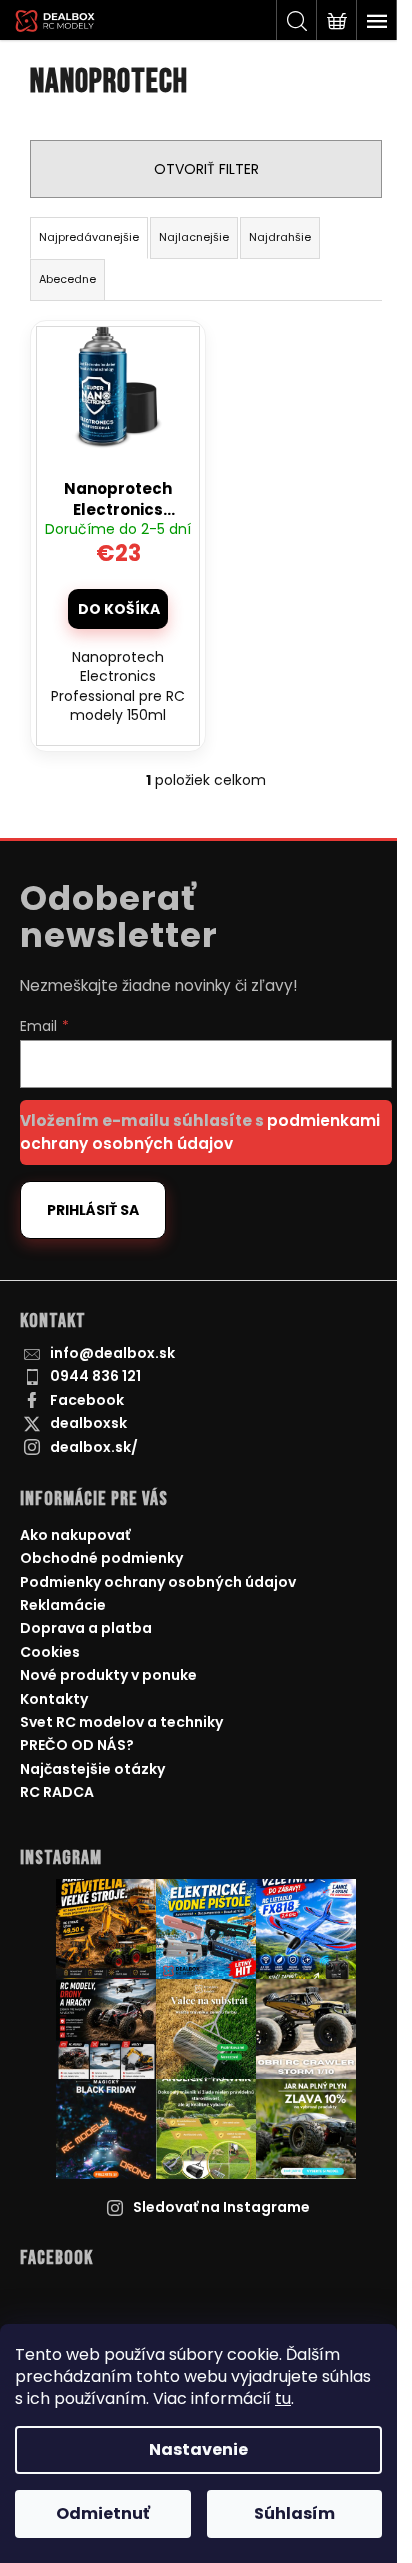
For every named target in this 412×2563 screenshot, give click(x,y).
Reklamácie (63, 1605)
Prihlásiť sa (93, 1210)
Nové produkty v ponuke (108, 1675)
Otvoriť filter (206, 169)
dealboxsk (88, 1423)
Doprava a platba (86, 1628)
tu (283, 2398)
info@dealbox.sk (112, 1353)
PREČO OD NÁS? (77, 1745)
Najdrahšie (280, 237)
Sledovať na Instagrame (221, 2207)
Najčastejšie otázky (92, 1769)
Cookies (50, 1652)
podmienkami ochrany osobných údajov (200, 1131)
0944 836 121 (95, 1376)
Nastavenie (198, 2449)
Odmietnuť (103, 2513)
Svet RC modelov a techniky (121, 1722)
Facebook (87, 1400)
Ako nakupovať (75, 1535)
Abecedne (67, 279)
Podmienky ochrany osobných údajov (158, 1582)
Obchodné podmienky (101, 1558)
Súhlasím (294, 2513)
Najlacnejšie (194, 237)
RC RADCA (57, 1792)
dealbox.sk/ (94, 1447)
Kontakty (54, 1699)
